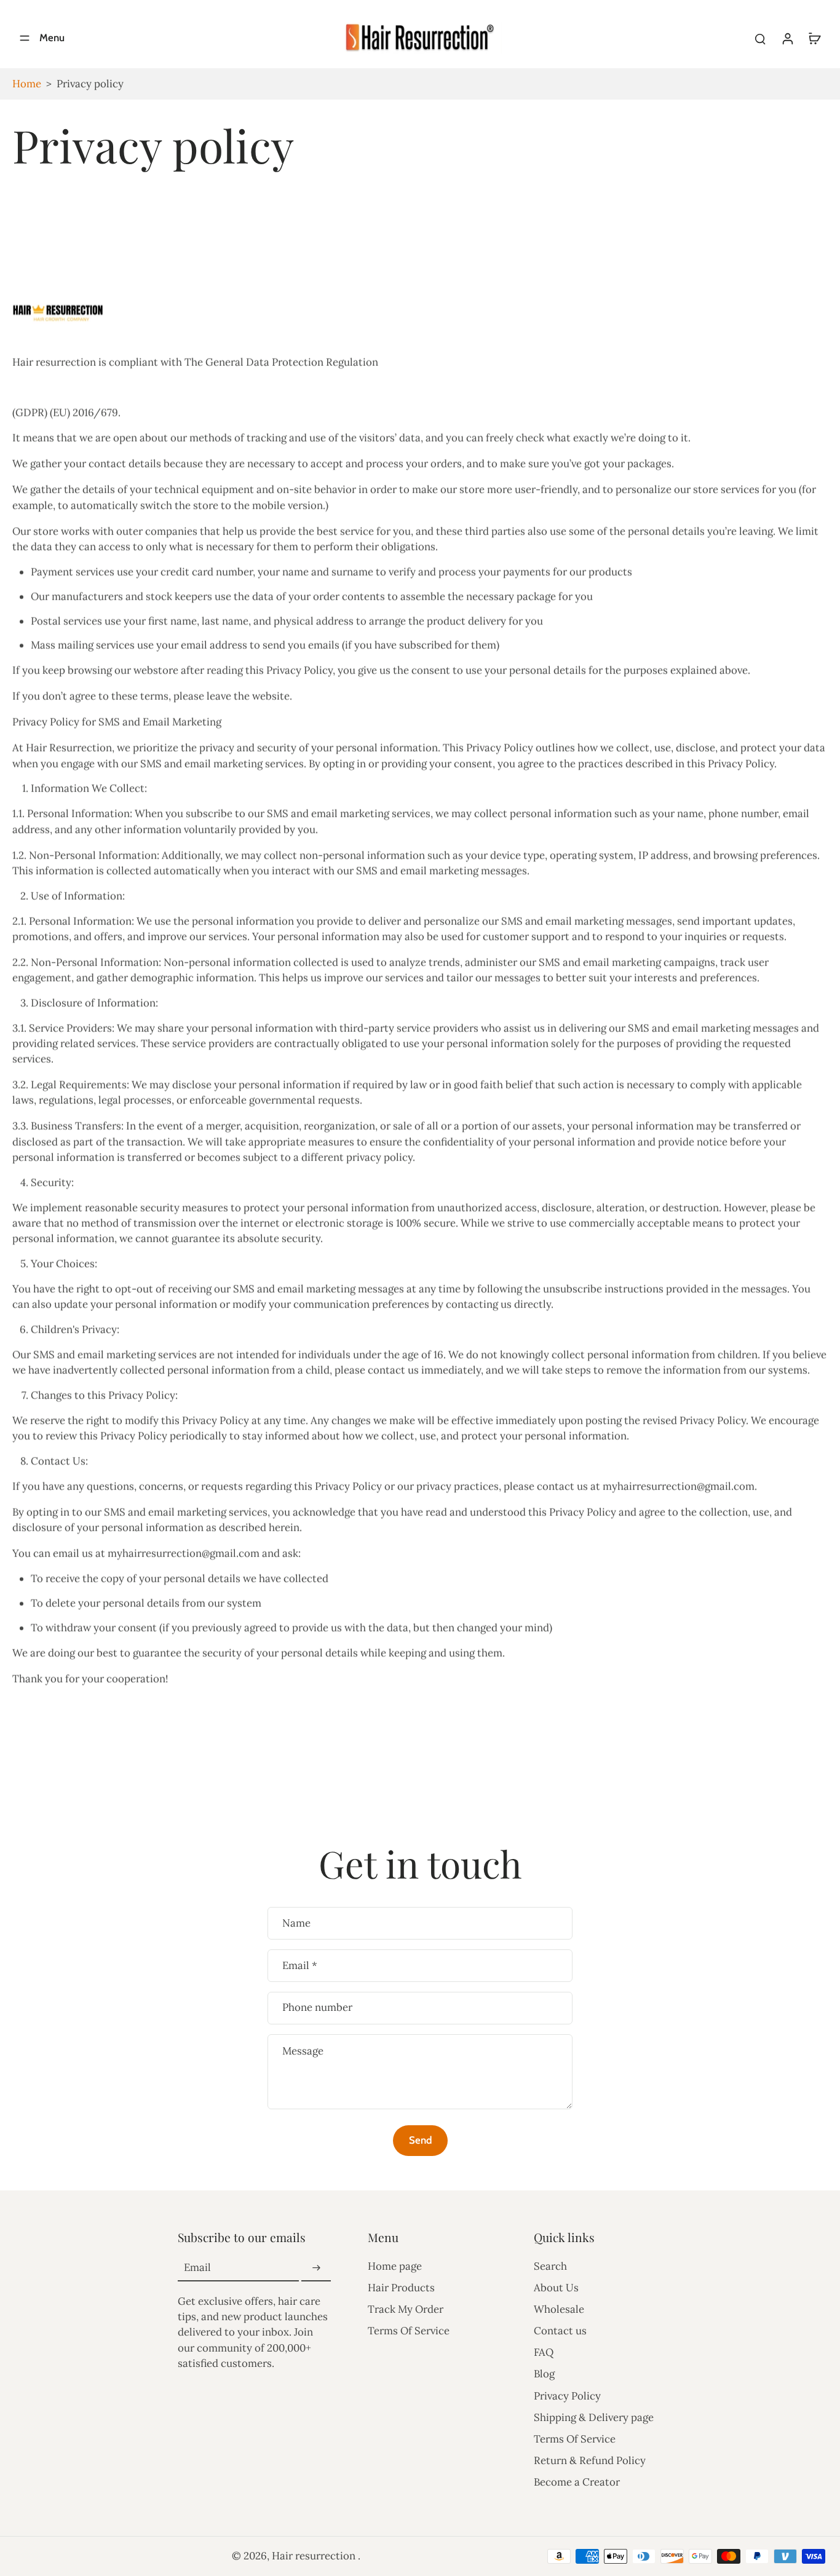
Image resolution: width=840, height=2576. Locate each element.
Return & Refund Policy (590, 2460)
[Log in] (787, 38)
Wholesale (559, 2309)
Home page (395, 2266)
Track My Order (406, 2309)
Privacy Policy (567, 2396)
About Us (556, 2288)
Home (27, 84)
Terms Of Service (409, 2331)
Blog (544, 2374)
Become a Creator (577, 2482)
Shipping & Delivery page (594, 2417)
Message (303, 2051)
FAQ (544, 2352)
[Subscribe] (316, 2268)
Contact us (560, 2331)
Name (296, 1923)
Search (550, 2266)
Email (300, 1966)
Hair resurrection (315, 2556)
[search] (760, 38)
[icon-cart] (814, 38)
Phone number (317, 2008)
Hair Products (401, 2288)
